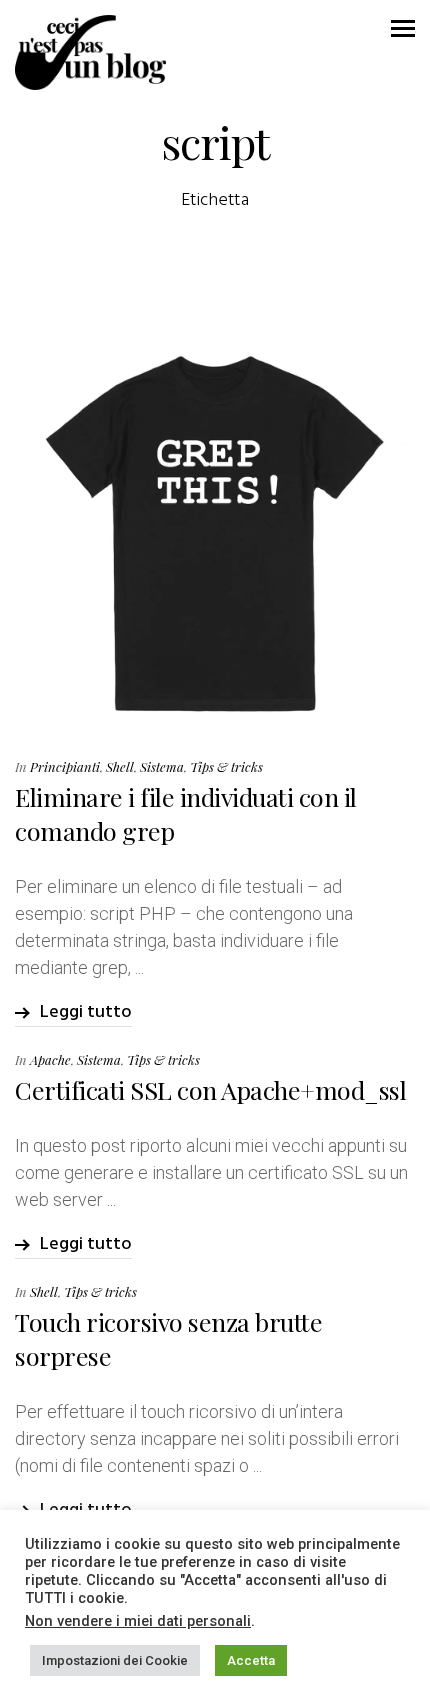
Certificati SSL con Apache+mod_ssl (210, 1089)
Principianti (65, 766)
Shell (120, 766)
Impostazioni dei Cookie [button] (115, 1660)
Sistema (162, 766)
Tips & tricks (226, 766)
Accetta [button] (251, 1660)
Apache (50, 1059)
